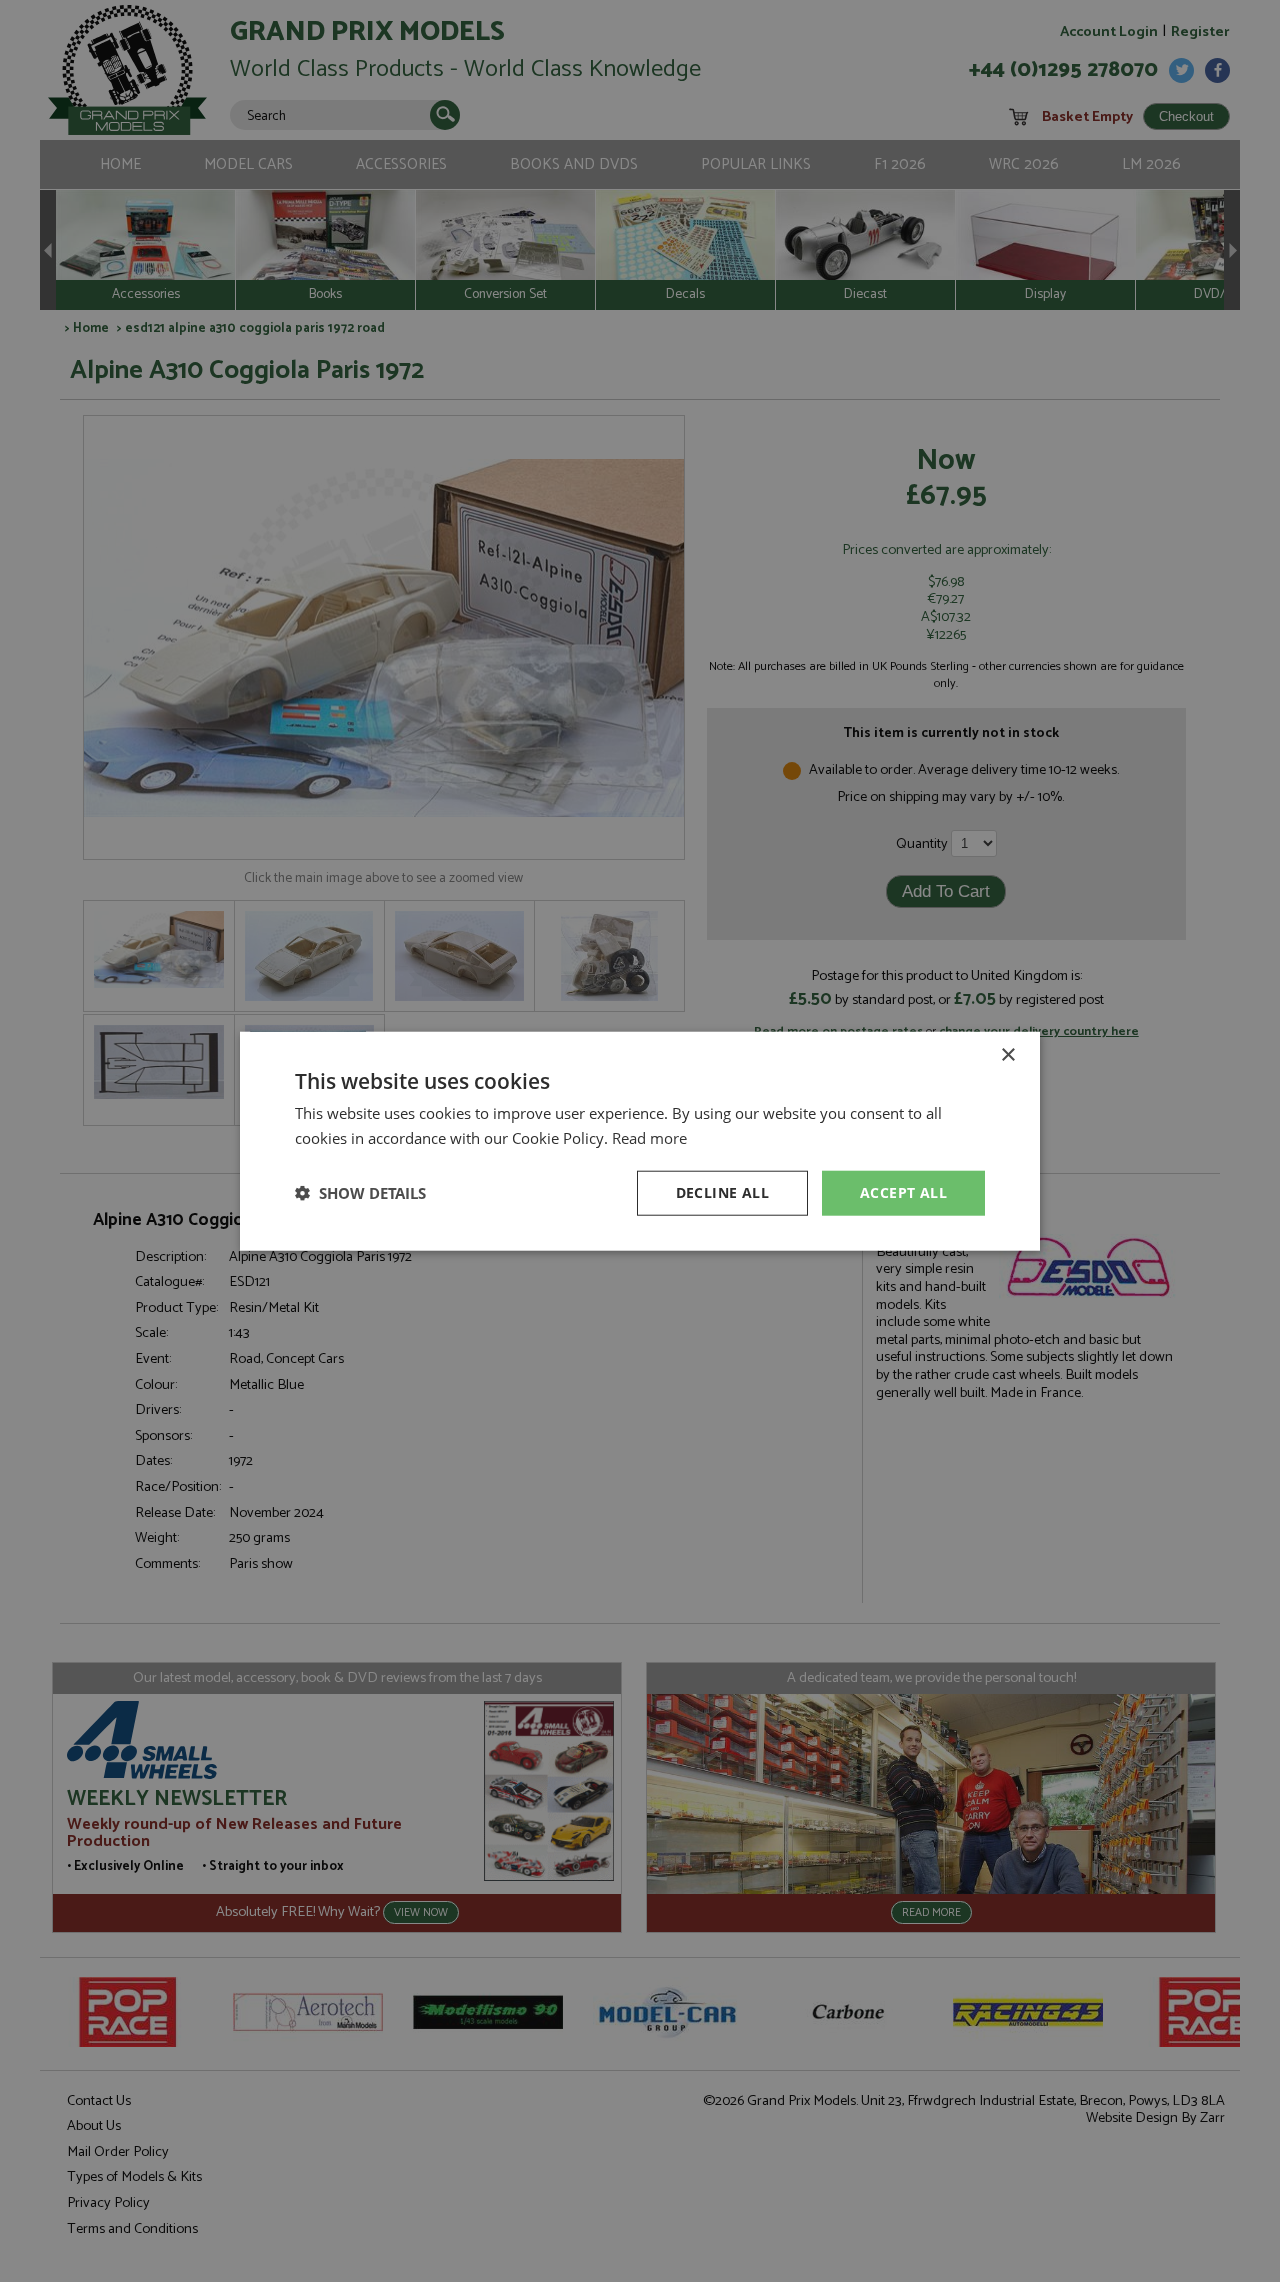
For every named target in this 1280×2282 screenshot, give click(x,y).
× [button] (1007, 1055)
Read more (649, 1138)
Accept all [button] (903, 1192)
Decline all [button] (722, 1192)
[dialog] (640, 1141)
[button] (360, 1193)
